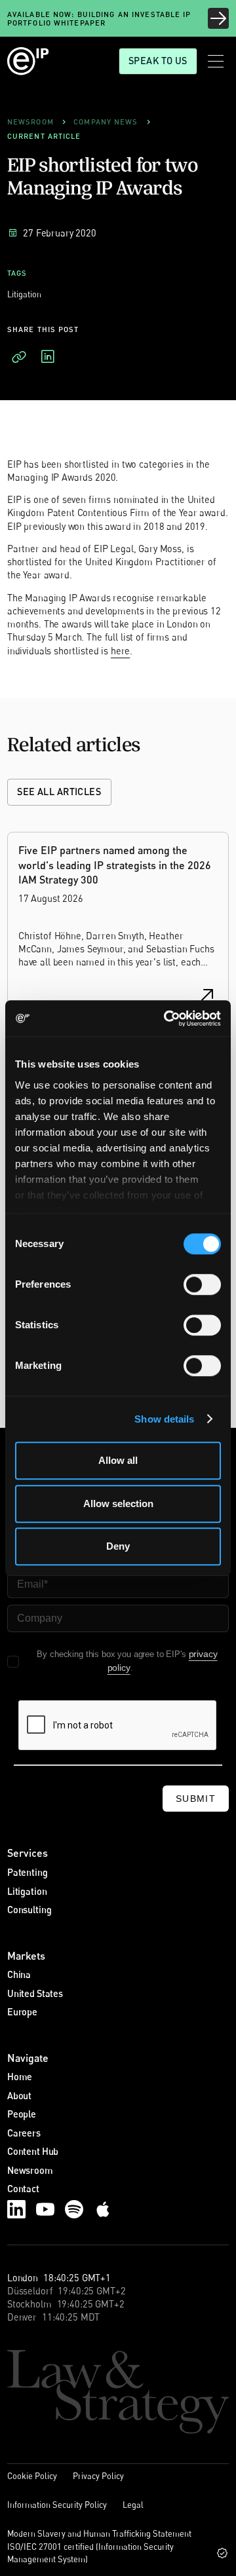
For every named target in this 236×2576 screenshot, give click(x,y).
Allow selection (118, 1503)
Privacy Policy (98, 2476)
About (19, 2096)
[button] (216, 61)
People (22, 2114)
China (19, 1974)
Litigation (27, 1891)
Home (20, 2077)
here (120, 651)
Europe (22, 2012)
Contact (23, 2189)
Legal (133, 2505)
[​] (19, 357)
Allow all (118, 1460)
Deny (118, 1546)
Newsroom (30, 2170)
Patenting (28, 1872)
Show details (164, 1419)
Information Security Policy (57, 2505)
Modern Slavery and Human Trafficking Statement (99, 2533)
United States (35, 1993)
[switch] (202, 1284)
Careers (24, 2133)
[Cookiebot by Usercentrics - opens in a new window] (167, 1018)
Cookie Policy (32, 2476)
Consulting (29, 1910)
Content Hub (33, 2151)
